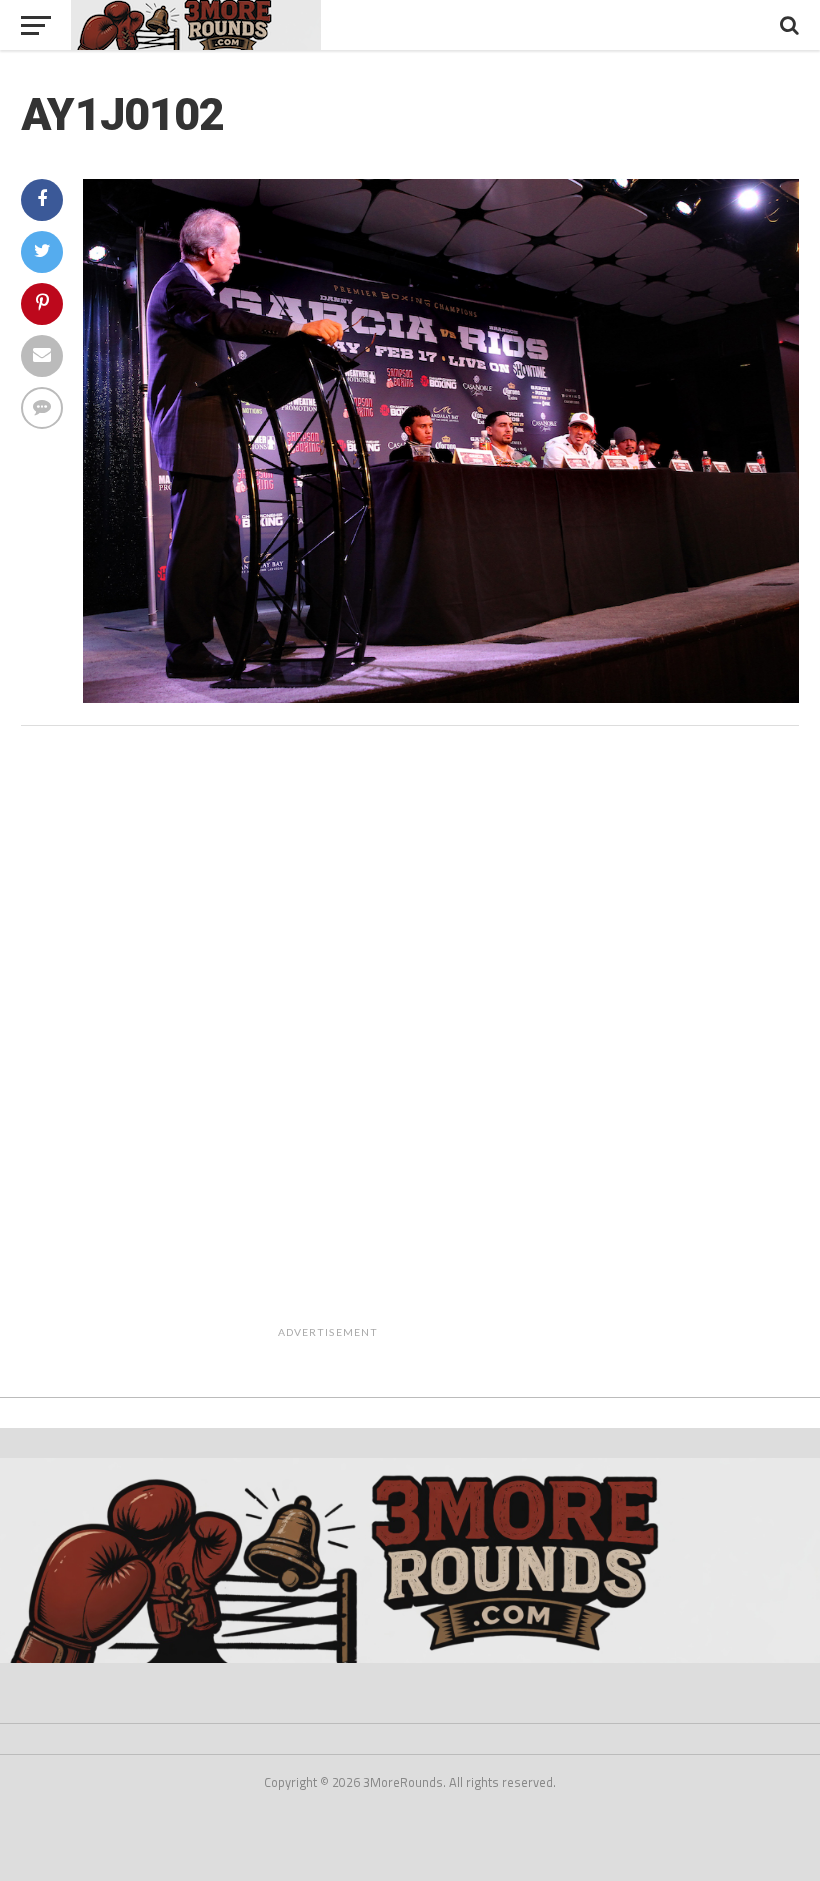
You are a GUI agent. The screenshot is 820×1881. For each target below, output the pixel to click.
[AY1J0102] (440, 697)
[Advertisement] (462, 1046)
